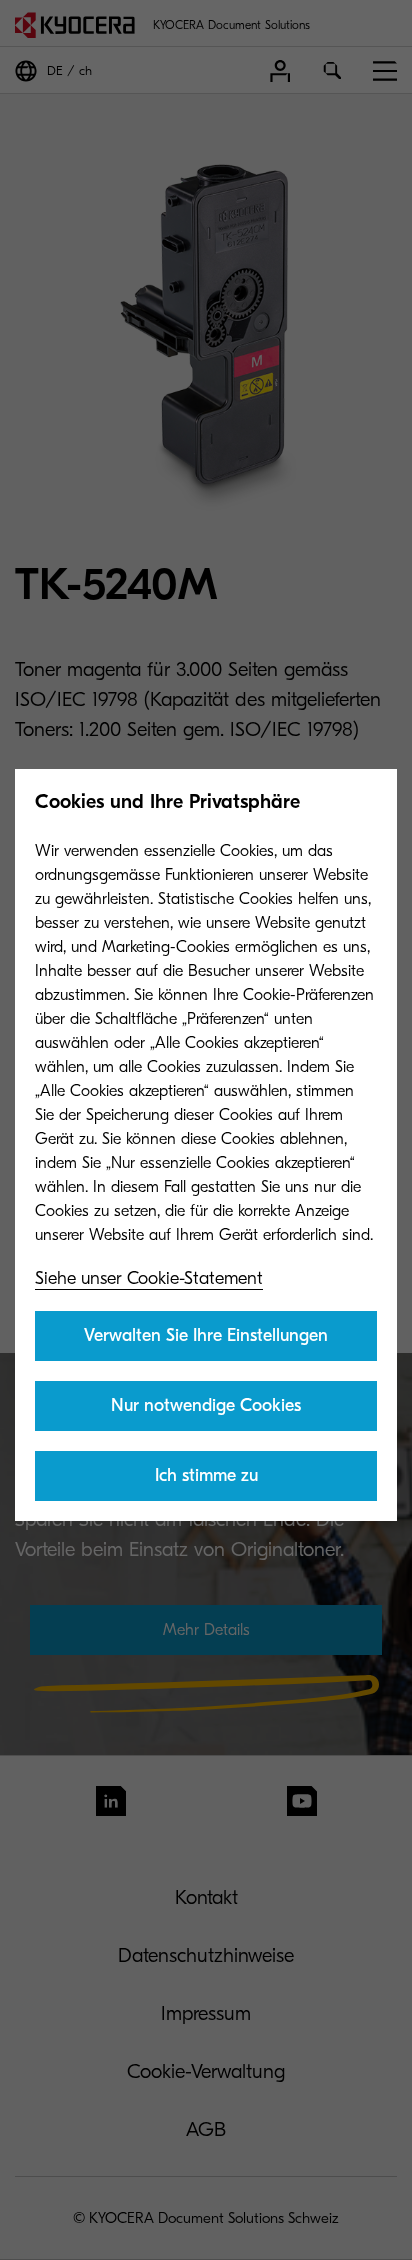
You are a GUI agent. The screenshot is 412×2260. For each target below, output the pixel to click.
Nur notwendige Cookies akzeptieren (206, 1413)
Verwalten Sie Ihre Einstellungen (206, 1335)
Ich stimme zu (206, 1475)
